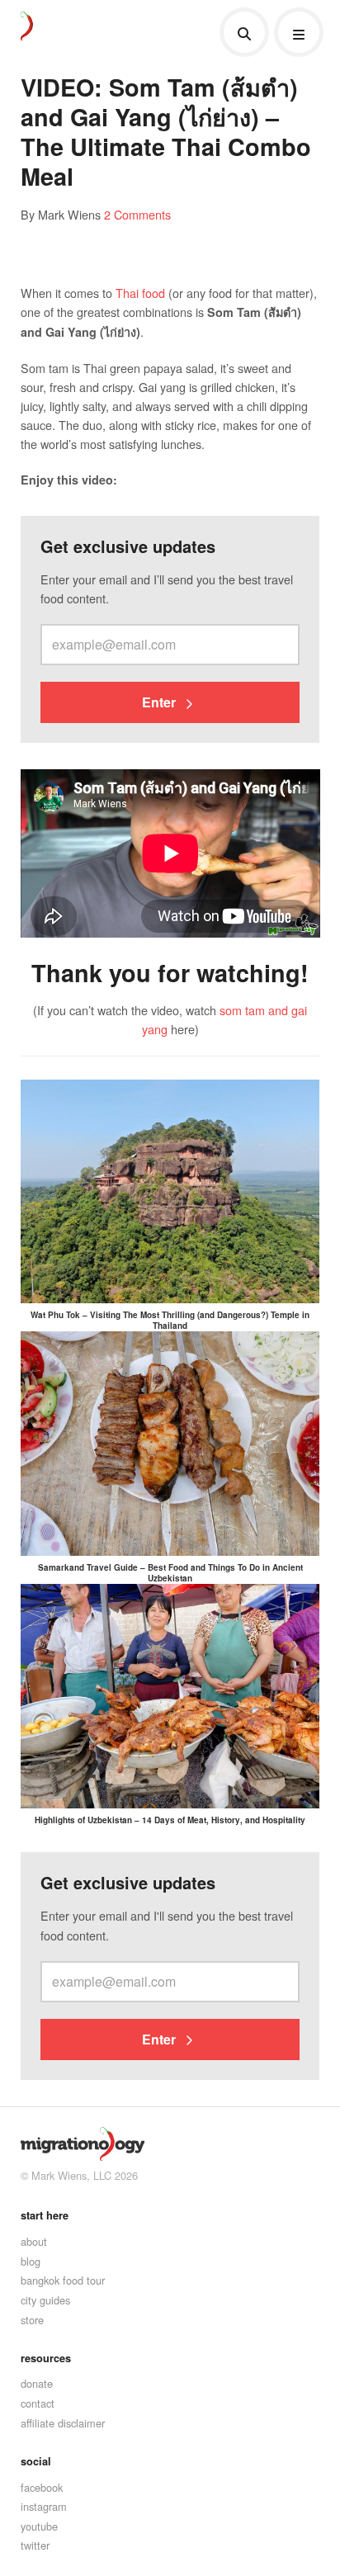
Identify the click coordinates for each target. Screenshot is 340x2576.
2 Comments (137, 214)
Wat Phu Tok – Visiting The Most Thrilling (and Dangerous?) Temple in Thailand (170, 1320)
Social (36, 2461)
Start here (45, 2215)
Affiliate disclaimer (63, 2423)
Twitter (35, 2545)
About (34, 2241)
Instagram (44, 2506)
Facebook (42, 2487)
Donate (37, 2383)
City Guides (45, 2300)
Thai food (140, 293)
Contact (38, 2403)
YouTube (39, 2526)
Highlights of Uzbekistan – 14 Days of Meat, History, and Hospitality (170, 1820)
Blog (31, 2261)
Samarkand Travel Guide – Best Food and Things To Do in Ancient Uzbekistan (170, 1573)
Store (32, 2320)
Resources (46, 2358)
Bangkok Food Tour (63, 2280)
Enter (161, 702)
